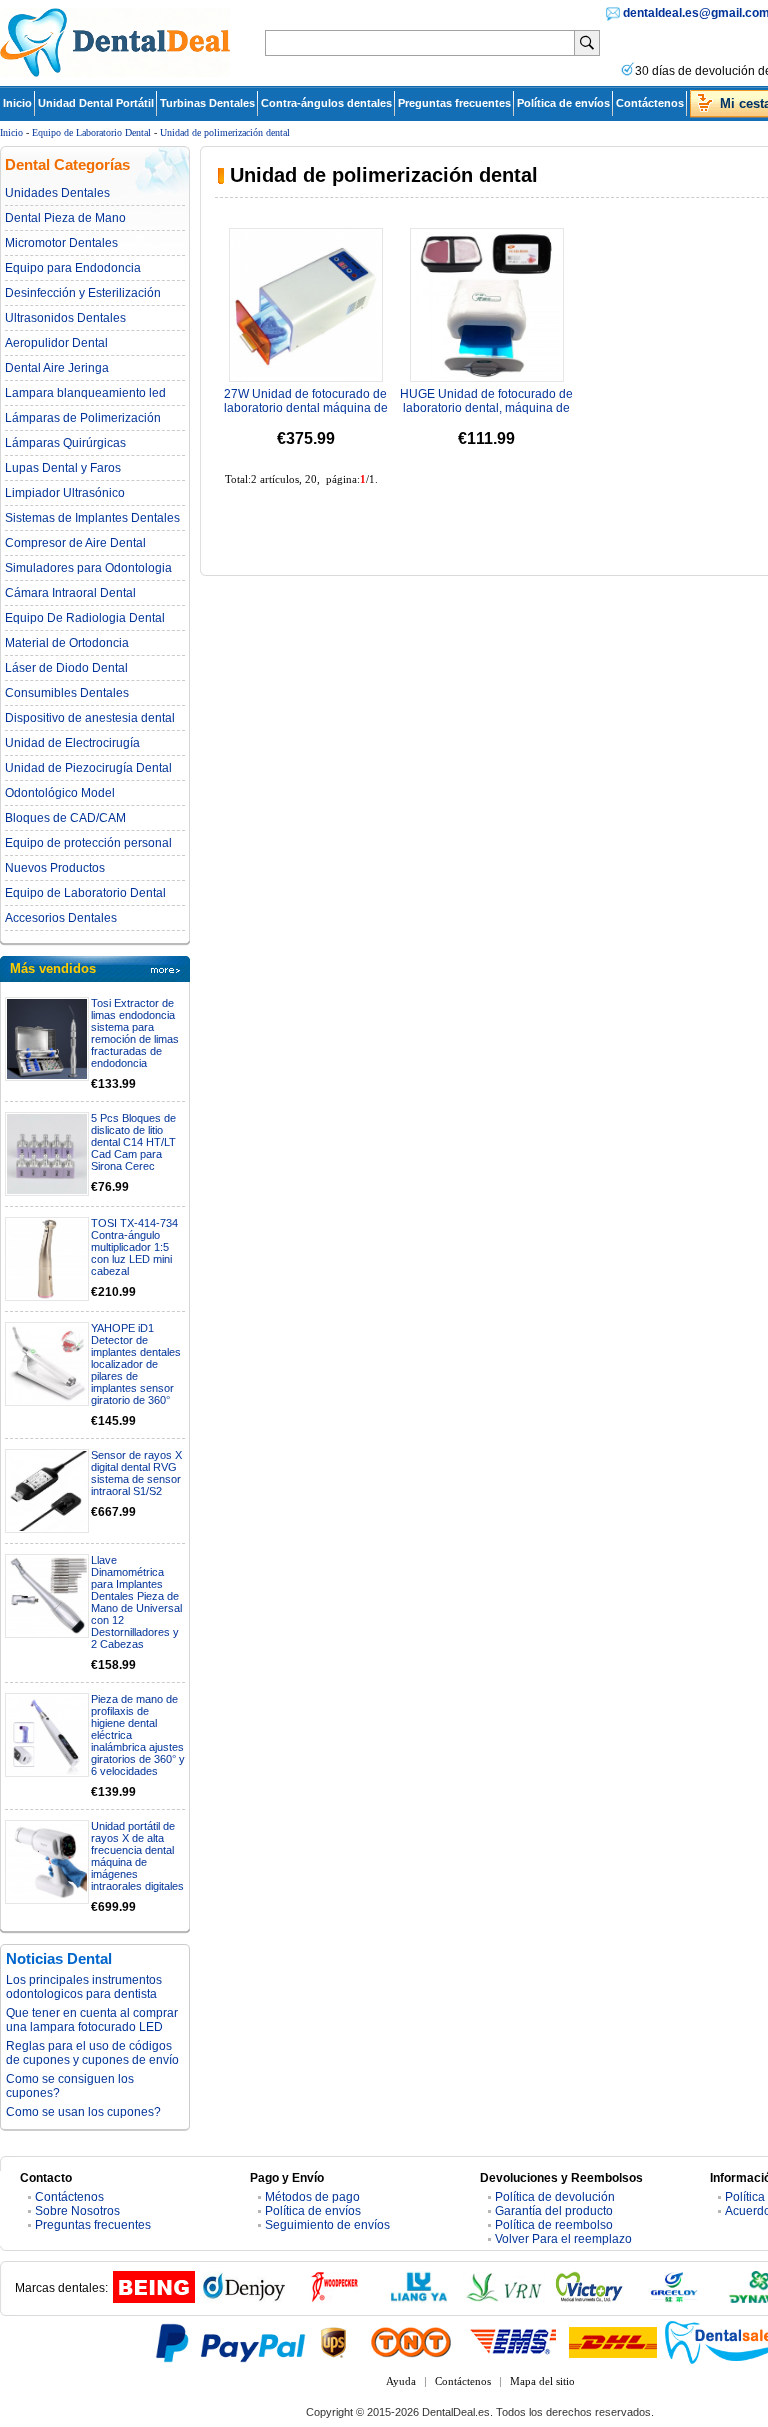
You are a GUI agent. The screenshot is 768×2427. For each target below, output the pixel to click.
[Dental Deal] (115, 73)
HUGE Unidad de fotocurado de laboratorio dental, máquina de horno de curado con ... (486, 408)
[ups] (334, 2342)
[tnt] (411, 2342)
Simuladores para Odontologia (88, 568)
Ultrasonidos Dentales (65, 318)
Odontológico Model (60, 793)
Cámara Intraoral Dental (70, 593)
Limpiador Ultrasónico (65, 493)
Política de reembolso (554, 2225)
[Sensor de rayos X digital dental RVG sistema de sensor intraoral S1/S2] (47, 1491)
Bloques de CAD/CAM (65, 818)
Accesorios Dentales (61, 918)
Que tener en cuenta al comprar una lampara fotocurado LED (92, 2020)
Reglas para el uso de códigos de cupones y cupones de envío (92, 2053)
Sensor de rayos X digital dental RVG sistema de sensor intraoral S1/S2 (136, 1473)
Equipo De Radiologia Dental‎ (85, 618)
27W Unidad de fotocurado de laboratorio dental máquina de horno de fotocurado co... (306, 408)
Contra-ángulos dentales (326, 103)
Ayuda (401, 2381)
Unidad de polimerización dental (225, 132)
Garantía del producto (554, 2211)
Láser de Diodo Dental (66, 668)
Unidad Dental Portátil (96, 103)
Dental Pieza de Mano (65, 218)
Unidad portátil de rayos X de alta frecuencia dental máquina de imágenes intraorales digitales (137, 1856)
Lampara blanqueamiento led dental (85, 393)
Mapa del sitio (542, 2381)
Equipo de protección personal (88, 843)
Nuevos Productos (55, 868)
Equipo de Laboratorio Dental (91, 132)
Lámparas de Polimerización (83, 418)
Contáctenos (650, 103)
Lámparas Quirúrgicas (65, 443)
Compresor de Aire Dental (75, 543)
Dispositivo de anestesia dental (90, 718)
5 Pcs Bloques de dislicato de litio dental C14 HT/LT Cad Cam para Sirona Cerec (133, 1142)
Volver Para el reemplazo (563, 2239)
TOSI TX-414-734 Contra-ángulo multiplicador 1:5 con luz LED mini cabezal (134, 1247)
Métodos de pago (312, 2197)
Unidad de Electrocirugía (72, 743)
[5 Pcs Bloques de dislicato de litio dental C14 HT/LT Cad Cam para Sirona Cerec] (47, 1154)
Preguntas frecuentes (454, 103)
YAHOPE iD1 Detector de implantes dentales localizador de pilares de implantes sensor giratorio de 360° (136, 1364)
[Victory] (589, 2299)
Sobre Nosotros (77, 2211)
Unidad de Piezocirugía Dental (88, 768)
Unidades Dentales (57, 193)
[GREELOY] (674, 2299)
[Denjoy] (244, 2299)
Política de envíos (563, 103)
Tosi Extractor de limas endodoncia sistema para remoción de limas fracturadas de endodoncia (135, 1033)
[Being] (154, 2299)
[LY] (419, 2299)
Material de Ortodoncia (67, 643)
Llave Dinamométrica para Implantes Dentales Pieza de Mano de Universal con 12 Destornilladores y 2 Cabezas (136, 1602)
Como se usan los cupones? (83, 2112)
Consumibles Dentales (67, 693)
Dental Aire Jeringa (57, 368)
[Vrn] (504, 2299)
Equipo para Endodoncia (73, 268)
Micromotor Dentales (61, 243)
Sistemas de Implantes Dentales (92, 518)
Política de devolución (555, 2197)
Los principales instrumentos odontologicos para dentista (84, 1987)
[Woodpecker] (334, 2299)
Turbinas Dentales (207, 103)
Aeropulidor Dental (56, 343)
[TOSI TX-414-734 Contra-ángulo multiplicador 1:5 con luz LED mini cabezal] (47, 1259)
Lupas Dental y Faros (63, 468)
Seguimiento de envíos (327, 2225)
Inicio (17, 103)
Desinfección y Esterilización (83, 293)
